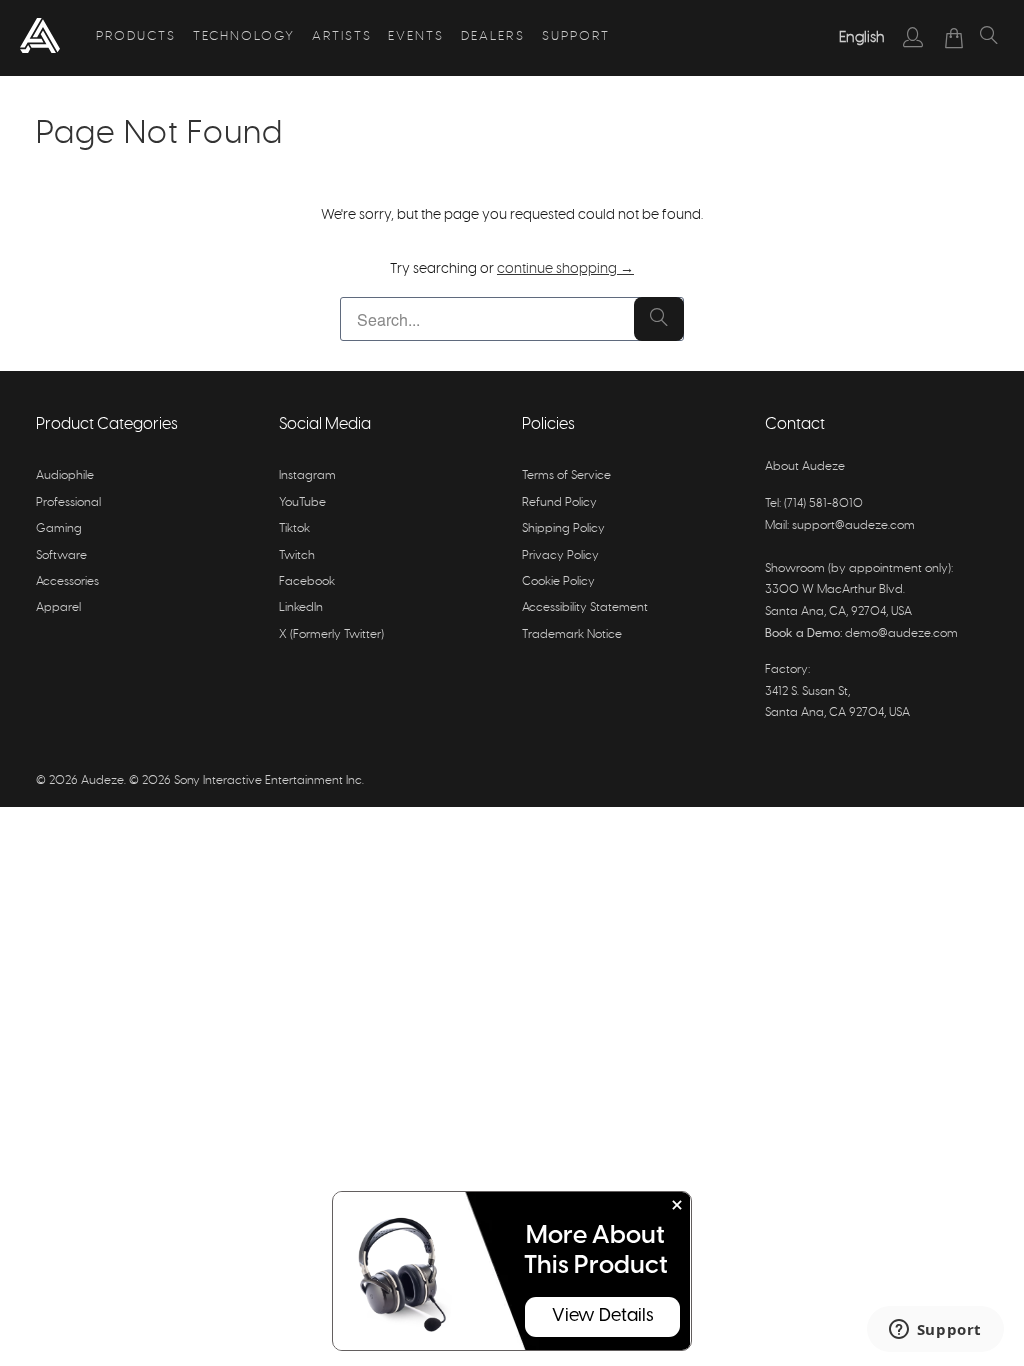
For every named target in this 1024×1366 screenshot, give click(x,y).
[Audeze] (40, 38)
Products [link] (136, 36)
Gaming (59, 528)
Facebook (307, 581)
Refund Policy (559, 502)
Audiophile (65, 475)
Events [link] (416, 36)
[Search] (989, 38)
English (862, 37)
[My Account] (913, 37)
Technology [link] (244, 36)
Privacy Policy (560, 555)
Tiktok (294, 528)
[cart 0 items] (954, 38)
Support (576, 36)
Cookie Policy (558, 581)
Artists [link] (342, 36)
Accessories (67, 581)
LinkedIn (301, 607)
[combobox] (862, 38)
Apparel (58, 607)
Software (61, 555)
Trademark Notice (572, 634)
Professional (68, 502)
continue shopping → (565, 269)
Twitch (297, 555)
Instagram (307, 475)
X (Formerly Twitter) (331, 634)
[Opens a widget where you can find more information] (935, 1331)
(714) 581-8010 (823, 503)
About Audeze (805, 466)
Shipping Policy (563, 528)
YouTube (302, 502)
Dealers (493, 36)
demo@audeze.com (901, 633)
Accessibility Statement (585, 607)
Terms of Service (566, 475)
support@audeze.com (853, 525)
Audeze (102, 780)
